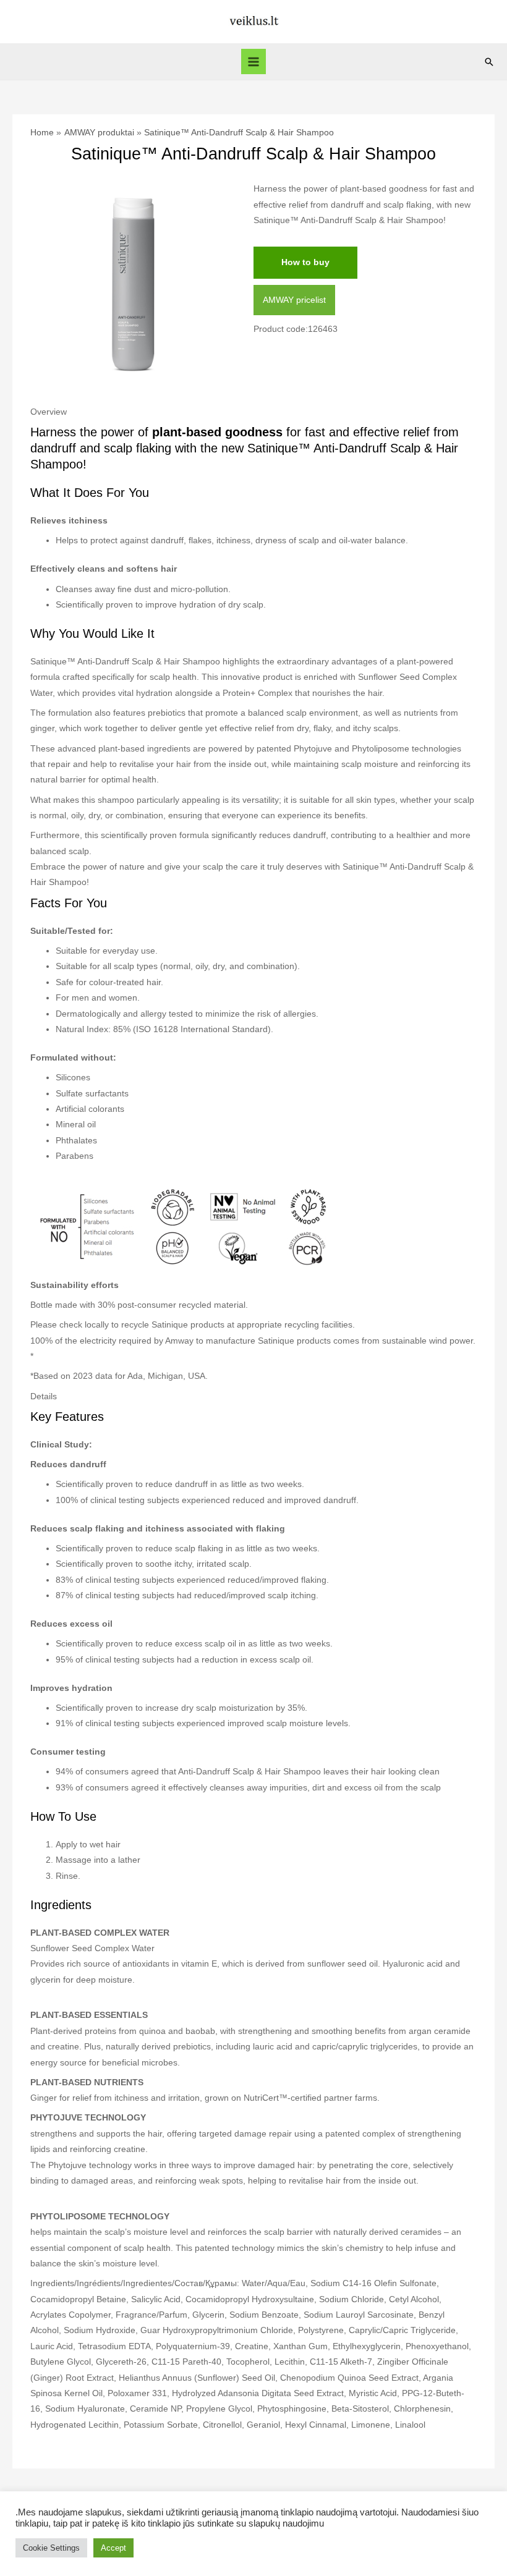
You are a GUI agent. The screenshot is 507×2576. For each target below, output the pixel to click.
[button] (489, 62)
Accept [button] (113, 2548)
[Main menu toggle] (254, 61)
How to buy (305, 262)
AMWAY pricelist (294, 300)
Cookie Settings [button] (51, 2548)
